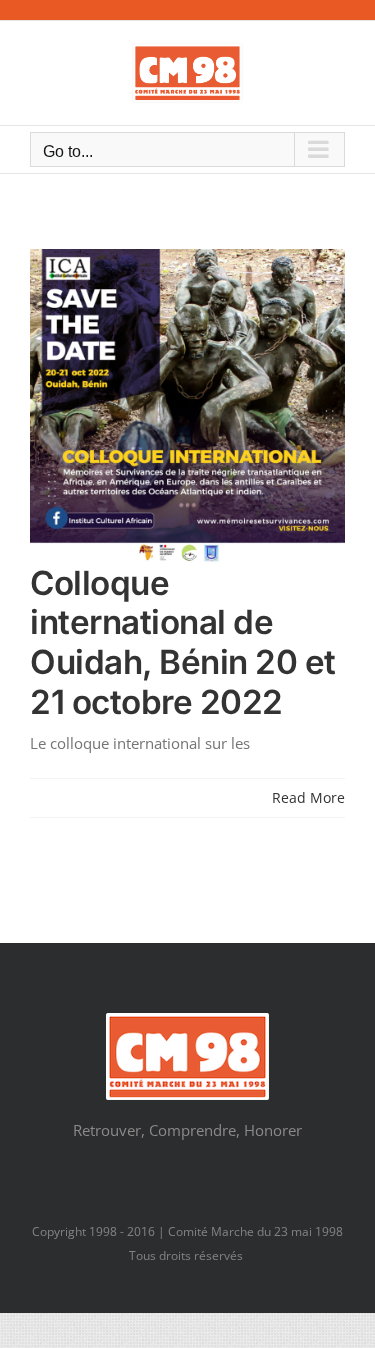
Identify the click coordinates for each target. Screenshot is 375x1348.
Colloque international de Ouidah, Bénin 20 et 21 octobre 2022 (183, 643)
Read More (308, 797)
